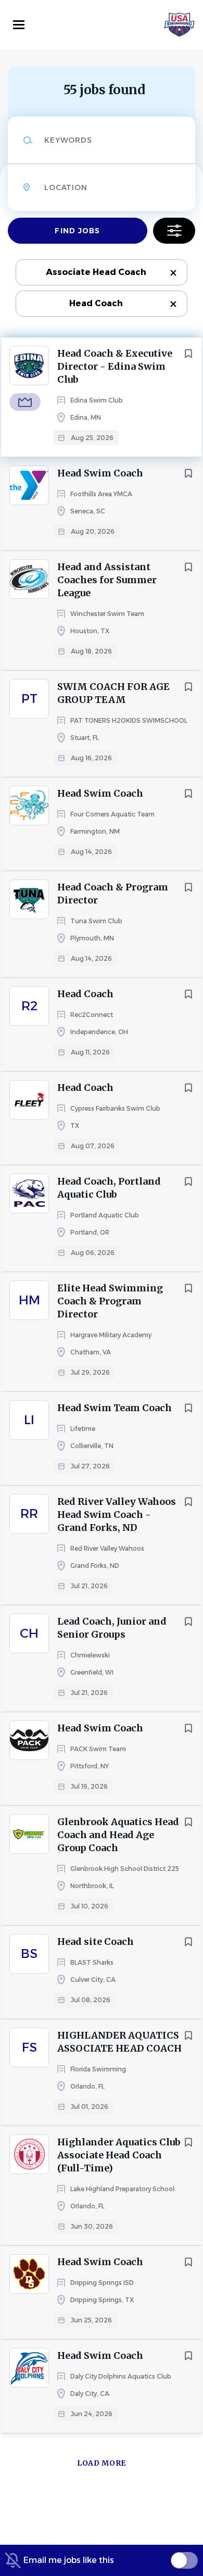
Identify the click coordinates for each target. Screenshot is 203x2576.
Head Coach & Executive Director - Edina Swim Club (115, 366)
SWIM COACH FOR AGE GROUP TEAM (113, 693)
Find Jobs (77, 231)
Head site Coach (96, 1942)
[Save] (188, 354)
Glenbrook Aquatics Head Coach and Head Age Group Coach (118, 1835)
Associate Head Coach (96, 272)
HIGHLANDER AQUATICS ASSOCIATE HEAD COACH (119, 2042)
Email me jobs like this (69, 2560)
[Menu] (19, 25)
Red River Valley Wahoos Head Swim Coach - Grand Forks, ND (117, 1515)
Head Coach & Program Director (113, 894)
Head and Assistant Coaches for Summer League (107, 580)
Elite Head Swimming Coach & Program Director (110, 1301)
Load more (102, 2463)
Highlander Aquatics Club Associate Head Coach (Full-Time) (119, 2155)
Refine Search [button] (174, 231)
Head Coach (96, 303)
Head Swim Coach (100, 473)
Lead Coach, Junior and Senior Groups (112, 1628)
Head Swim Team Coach (115, 1408)
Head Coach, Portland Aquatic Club (109, 1188)
